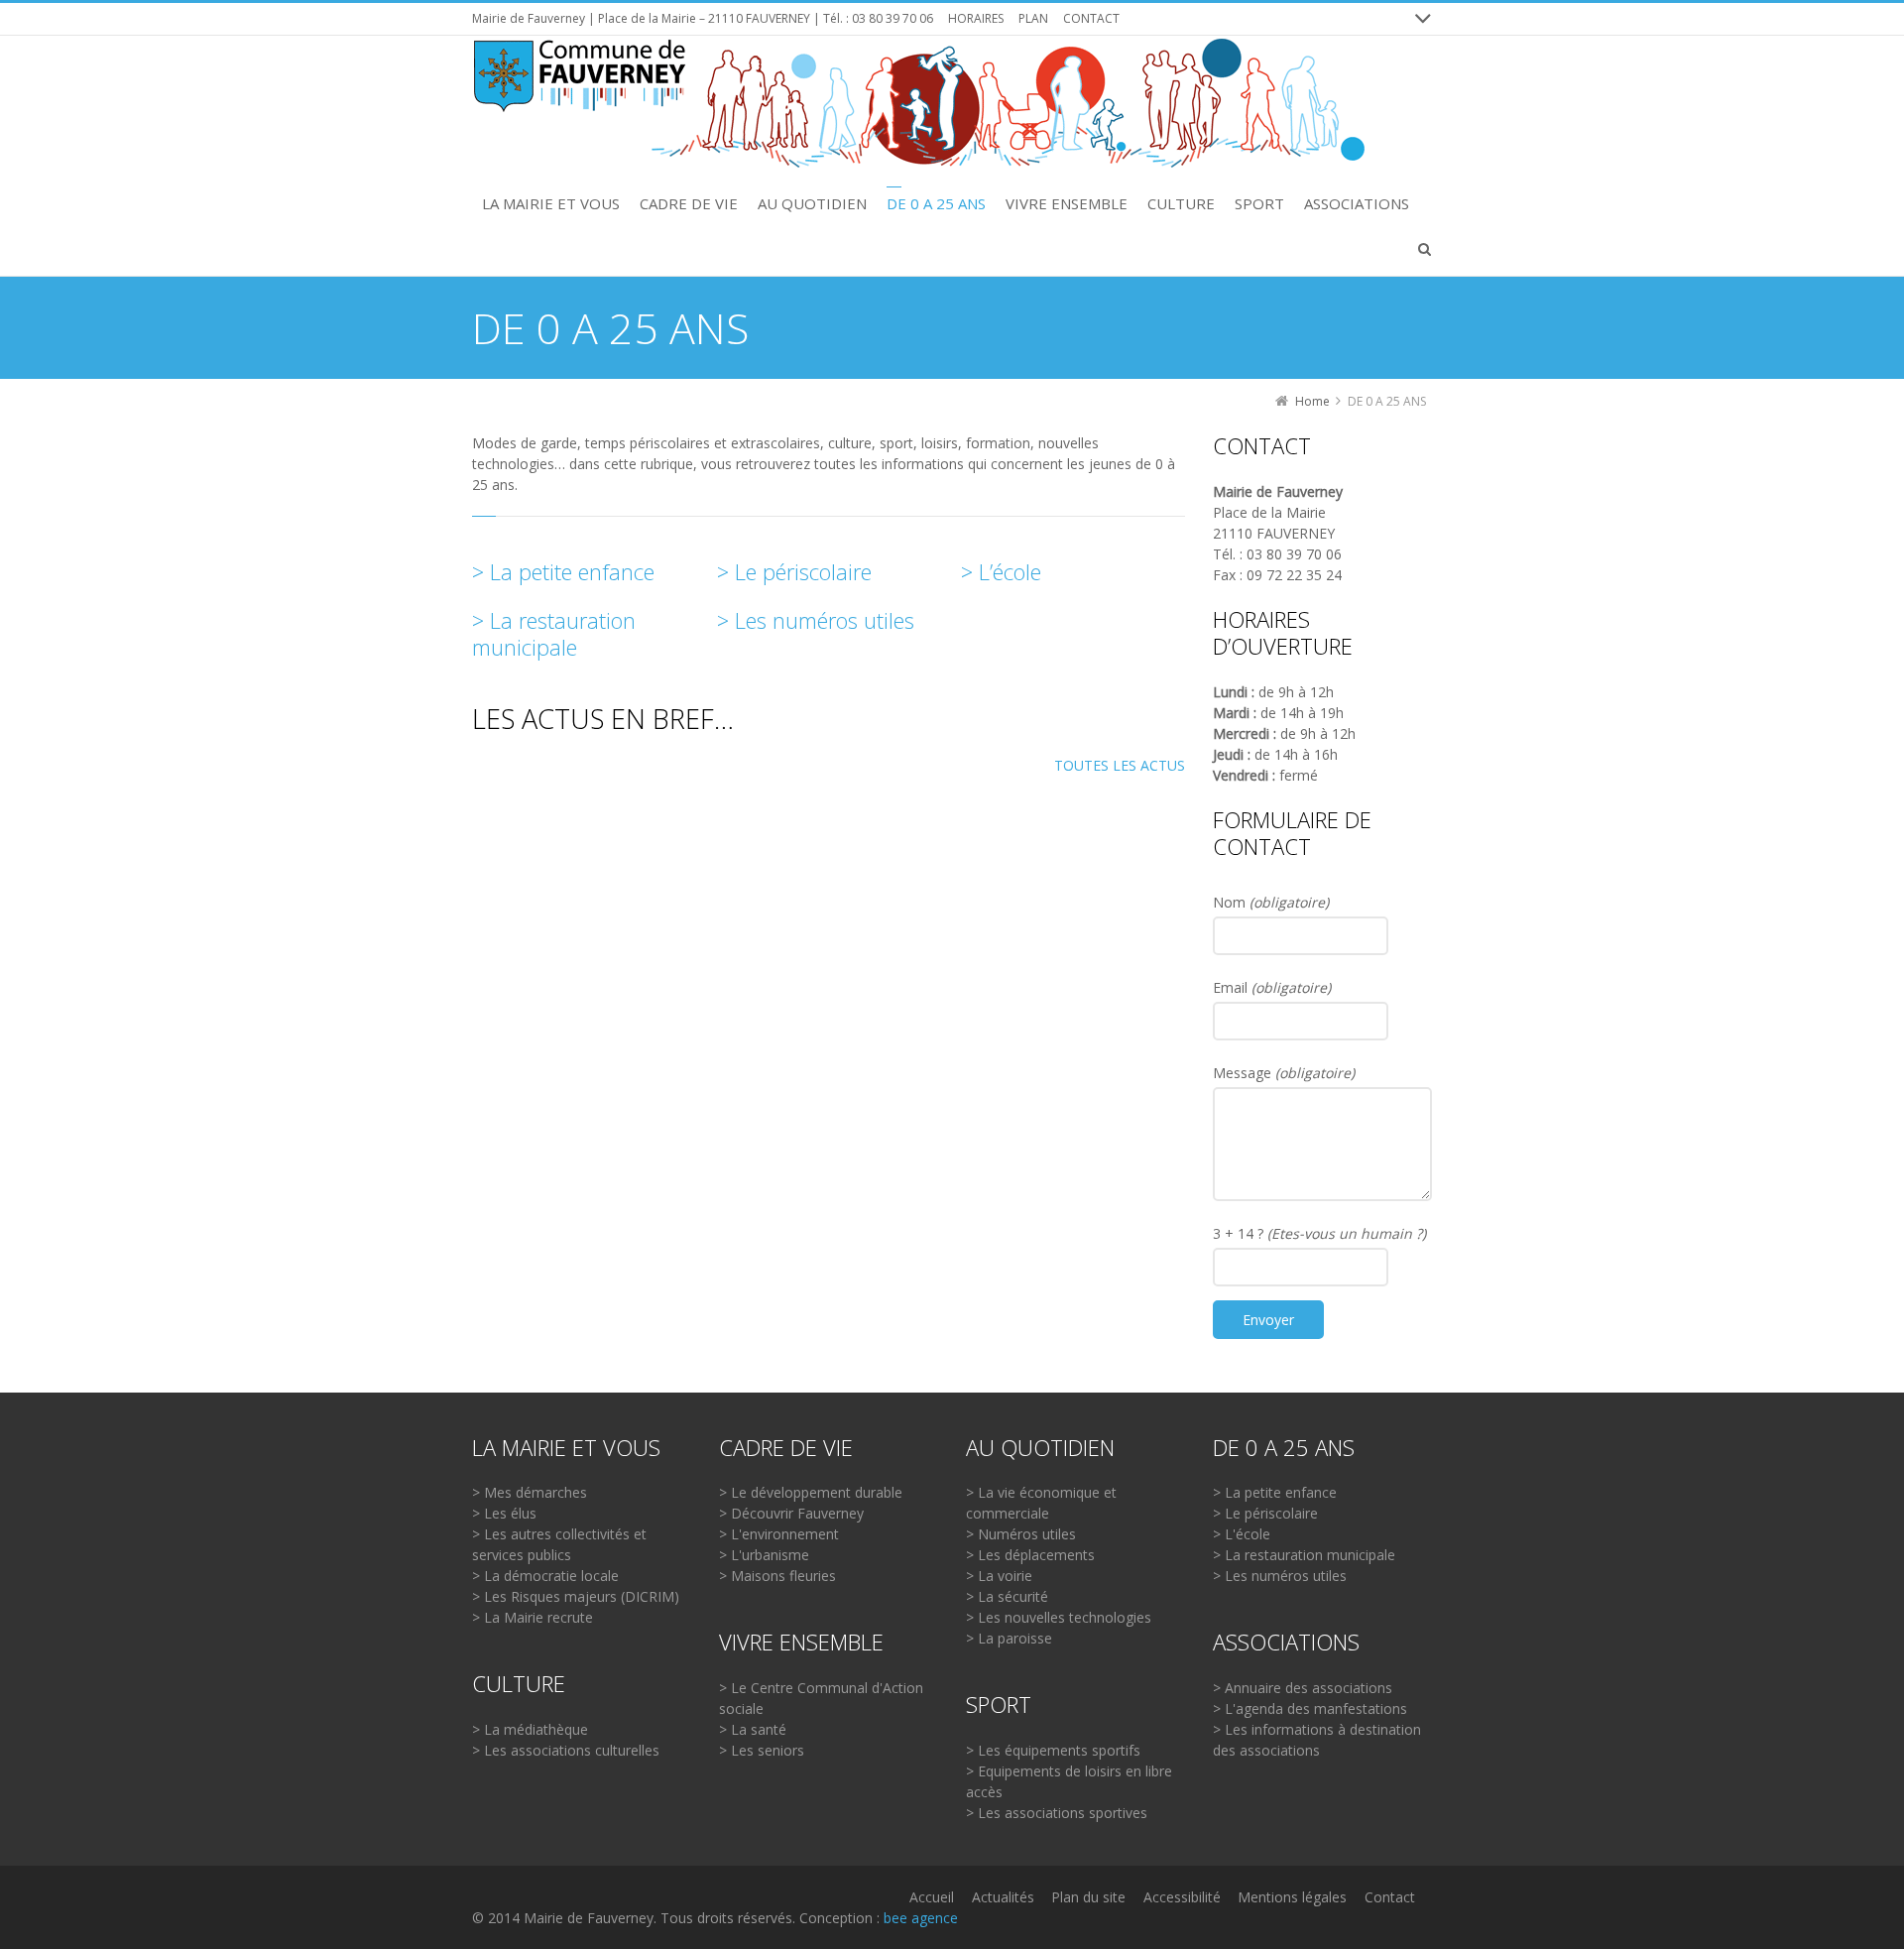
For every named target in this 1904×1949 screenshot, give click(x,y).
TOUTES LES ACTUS (1120, 765)
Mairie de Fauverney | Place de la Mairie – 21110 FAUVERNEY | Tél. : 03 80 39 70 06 (703, 18)
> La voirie (999, 1576)
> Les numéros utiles (816, 620)
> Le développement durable (811, 1492)
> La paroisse (1009, 1638)
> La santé (753, 1729)
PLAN (1033, 18)
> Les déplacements (1030, 1555)
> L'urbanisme (764, 1555)
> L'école (1242, 1534)
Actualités (1003, 1897)
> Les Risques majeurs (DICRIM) (576, 1596)
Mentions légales (1292, 1897)
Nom (1271, 902)
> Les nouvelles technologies (1059, 1617)
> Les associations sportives (1057, 1813)
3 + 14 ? (1319, 1233)
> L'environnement (779, 1534)
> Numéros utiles (1021, 1534)
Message (1284, 1073)
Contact (1390, 1897)
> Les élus (504, 1513)
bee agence (921, 1918)
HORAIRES (976, 18)
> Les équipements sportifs (1053, 1750)
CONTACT (1091, 18)
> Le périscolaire (794, 571)
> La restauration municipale (554, 634)
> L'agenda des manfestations (1310, 1708)
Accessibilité (1182, 1897)
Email (1272, 987)
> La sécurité (1007, 1596)
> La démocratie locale (545, 1576)
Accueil (932, 1897)
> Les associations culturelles (566, 1750)
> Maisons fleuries (777, 1576)
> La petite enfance (563, 571)
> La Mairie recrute (533, 1617)
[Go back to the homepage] (918, 104)
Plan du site (1088, 1897)
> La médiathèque (530, 1729)
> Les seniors (762, 1750)
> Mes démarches (530, 1492)
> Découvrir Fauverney (791, 1513)
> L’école (1001, 571)
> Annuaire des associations (1303, 1688)
